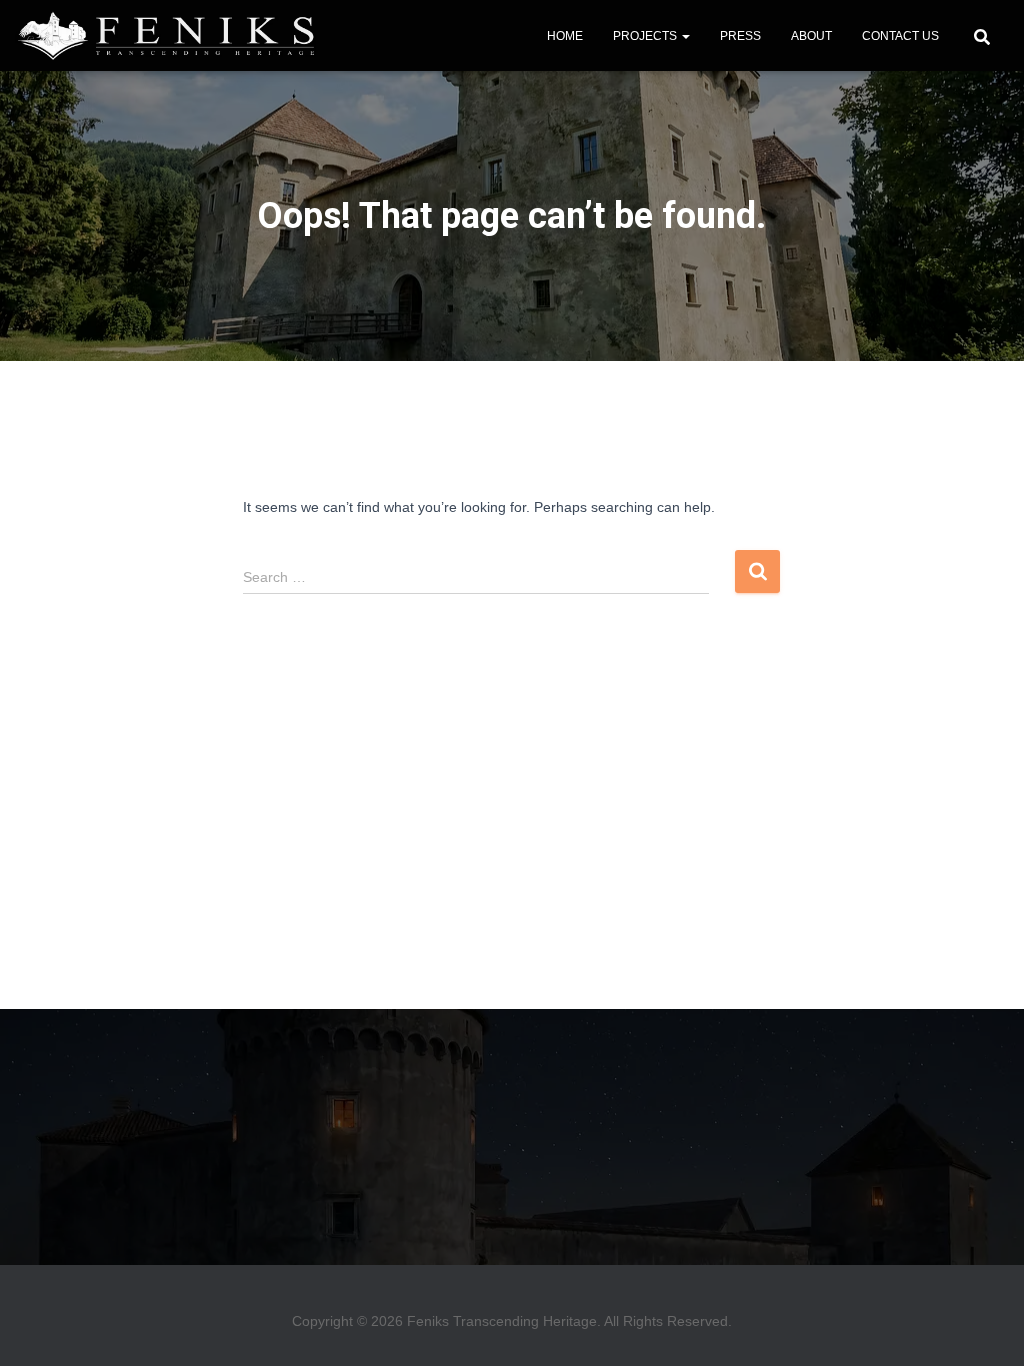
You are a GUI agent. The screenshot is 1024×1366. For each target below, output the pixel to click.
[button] (685, 36)
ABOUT (811, 36)
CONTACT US (900, 36)
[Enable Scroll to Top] (989, 1331)
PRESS (740, 36)
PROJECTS (646, 36)
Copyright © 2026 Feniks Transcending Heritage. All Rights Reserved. (512, 1321)
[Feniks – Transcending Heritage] (165, 36)
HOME (565, 36)
